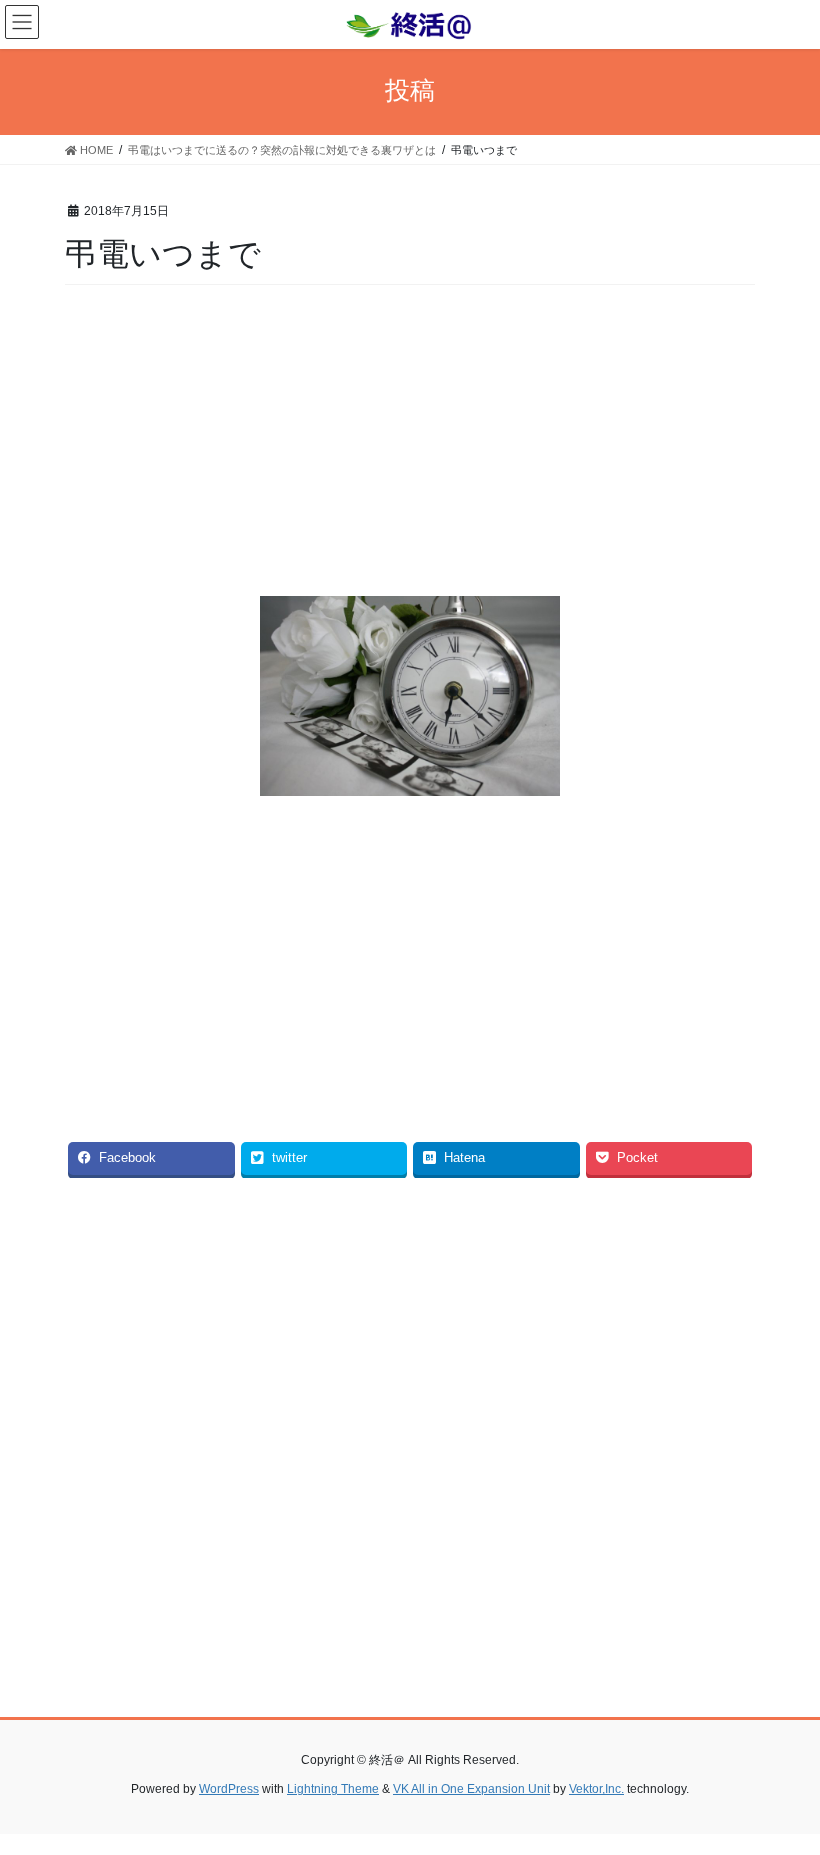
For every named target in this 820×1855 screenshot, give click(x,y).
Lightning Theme (333, 1789)
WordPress (229, 1789)
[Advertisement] (410, 446)
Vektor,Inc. (596, 1789)
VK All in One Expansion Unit (471, 1789)
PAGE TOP (782, 1781)
